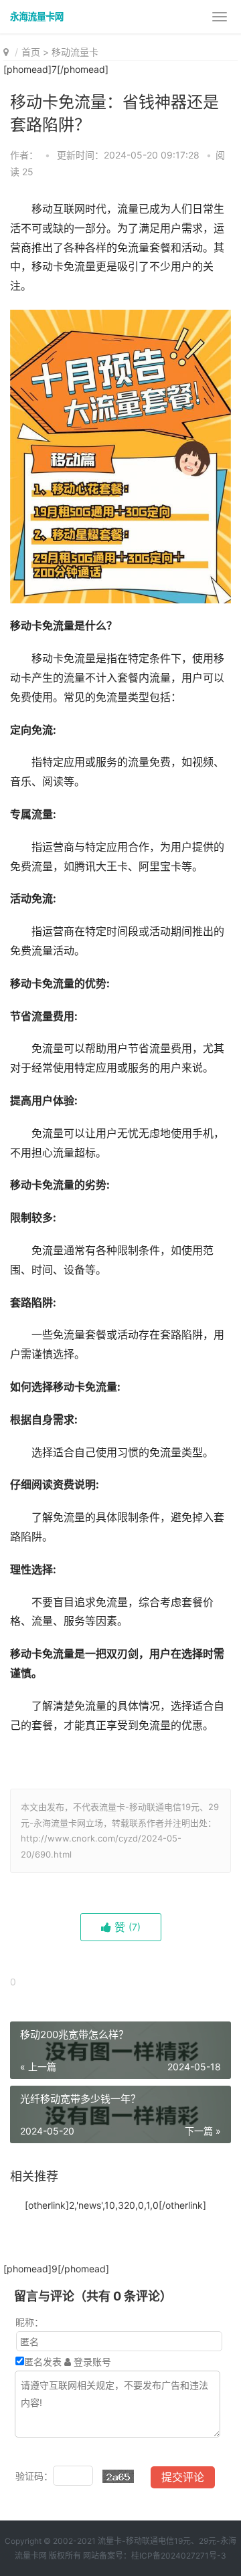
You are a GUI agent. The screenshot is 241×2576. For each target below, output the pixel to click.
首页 (31, 52)
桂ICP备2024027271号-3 (179, 2556)
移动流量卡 (75, 52)
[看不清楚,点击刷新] (118, 2476)
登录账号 (91, 2362)
